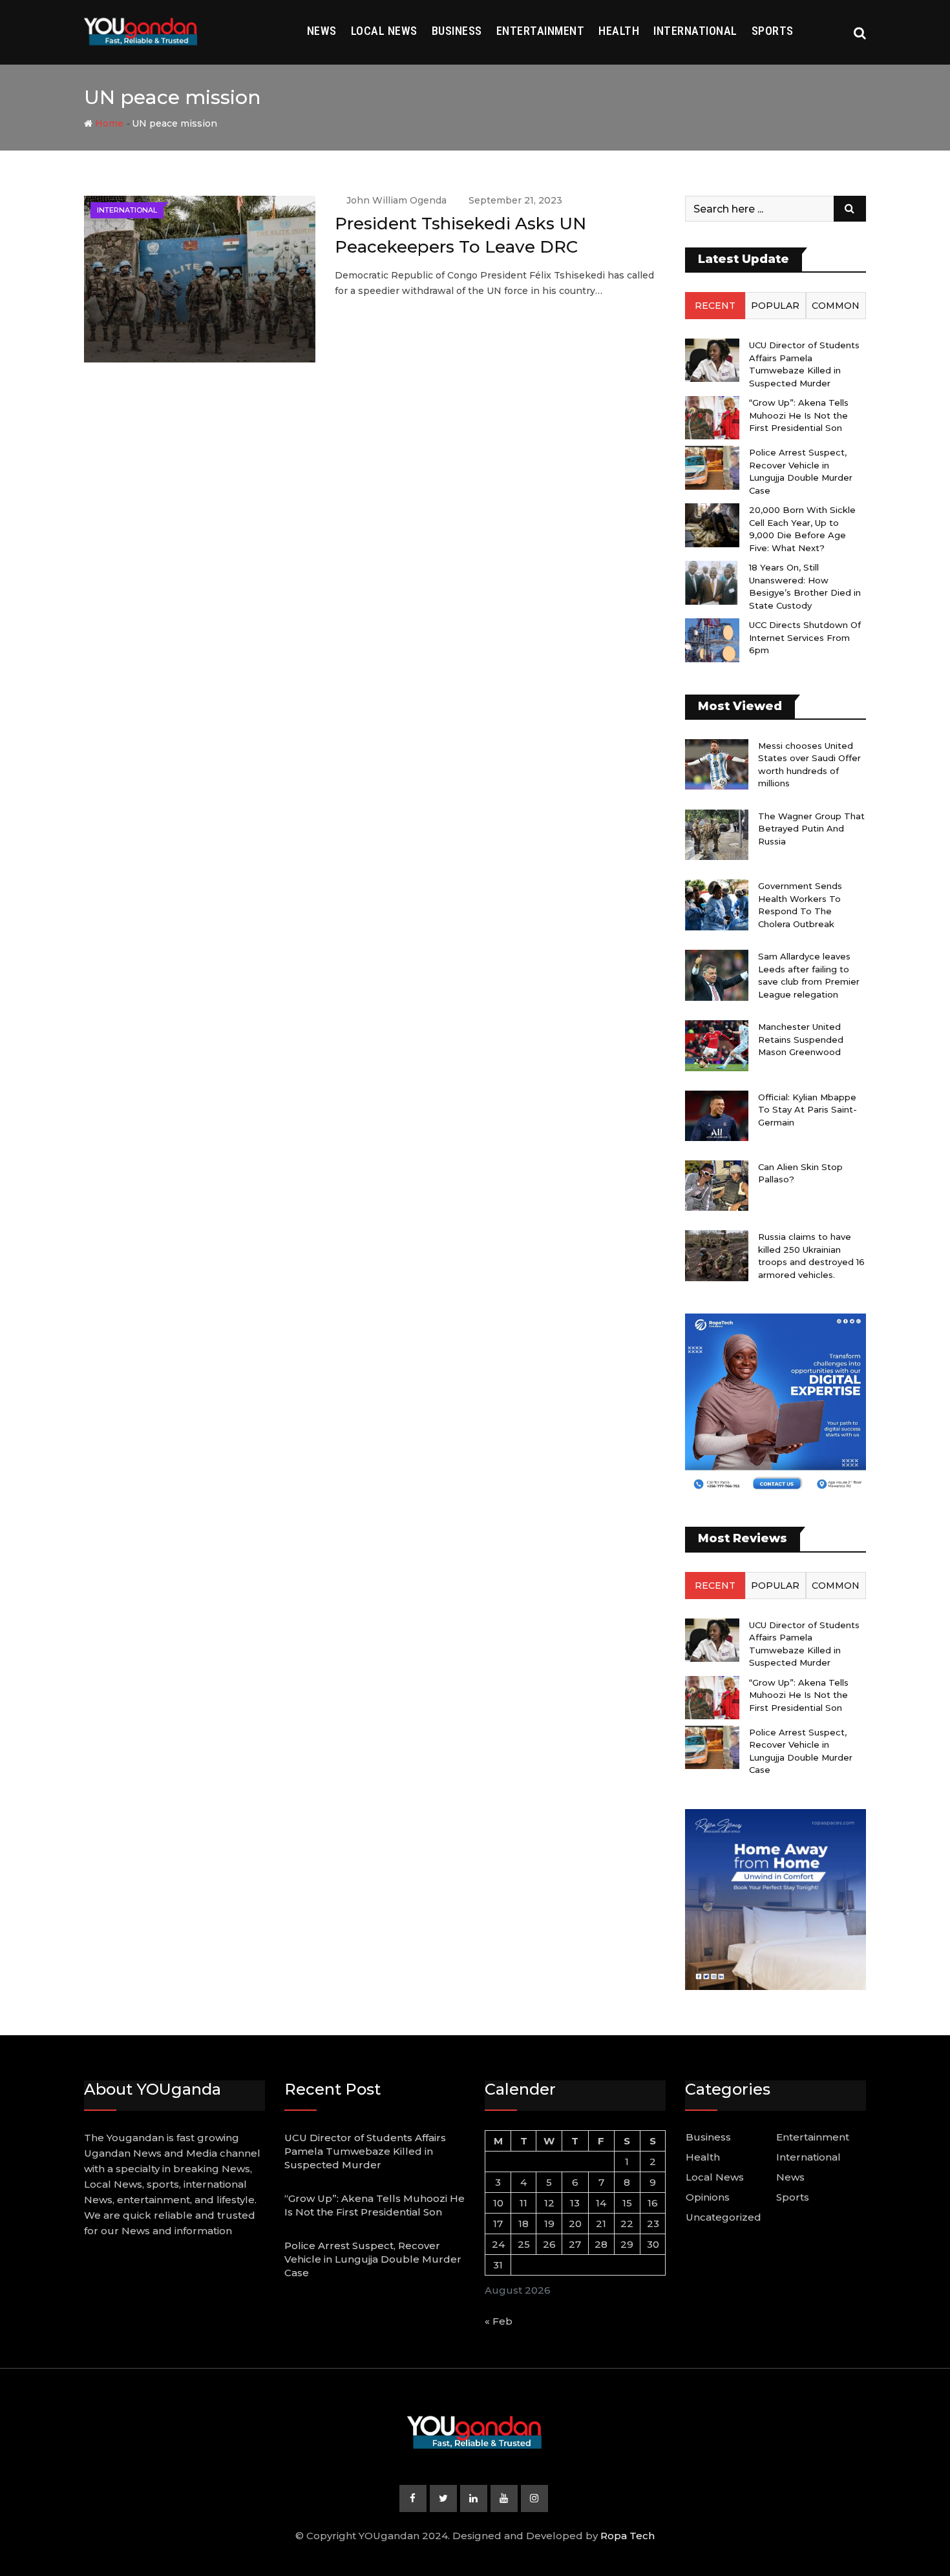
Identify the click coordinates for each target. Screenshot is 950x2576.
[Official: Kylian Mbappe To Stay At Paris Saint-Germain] (717, 1116)
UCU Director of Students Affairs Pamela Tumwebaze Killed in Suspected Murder (365, 2151)
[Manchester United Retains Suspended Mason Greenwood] (717, 1045)
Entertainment (541, 31)
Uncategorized (723, 2217)
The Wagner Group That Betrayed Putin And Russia (811, 829)
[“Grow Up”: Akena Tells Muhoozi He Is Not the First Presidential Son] (712, 418)
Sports (773, 31)
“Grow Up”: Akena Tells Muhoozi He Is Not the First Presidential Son (799, 415)
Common (836, 306)
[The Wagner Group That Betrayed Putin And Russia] (717, 835)
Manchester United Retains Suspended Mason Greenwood (801, 1039)
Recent (715, 306)
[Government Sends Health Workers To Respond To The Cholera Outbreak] (717, 905)
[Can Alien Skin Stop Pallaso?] (717, 1186)
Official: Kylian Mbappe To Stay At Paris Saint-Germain (808, 1110)
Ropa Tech (628, 2536)
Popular (775, 306)
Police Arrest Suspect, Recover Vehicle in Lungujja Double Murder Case (373, 2259)
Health (619, 31)
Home (108, 123)
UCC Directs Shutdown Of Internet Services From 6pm (805, 637)
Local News (384, 31)
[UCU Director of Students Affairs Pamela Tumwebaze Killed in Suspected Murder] (712, 360)
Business (457, 31)
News (322, 31)
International (695, 31)
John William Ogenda (396, 200)
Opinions (708, 2197)
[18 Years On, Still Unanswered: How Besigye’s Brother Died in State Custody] (712, 582)
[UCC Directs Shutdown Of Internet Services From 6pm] (712, 640)
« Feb (499, 2321)
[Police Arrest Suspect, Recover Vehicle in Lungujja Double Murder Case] (712, 467)
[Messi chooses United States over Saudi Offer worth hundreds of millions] (717, 764)
